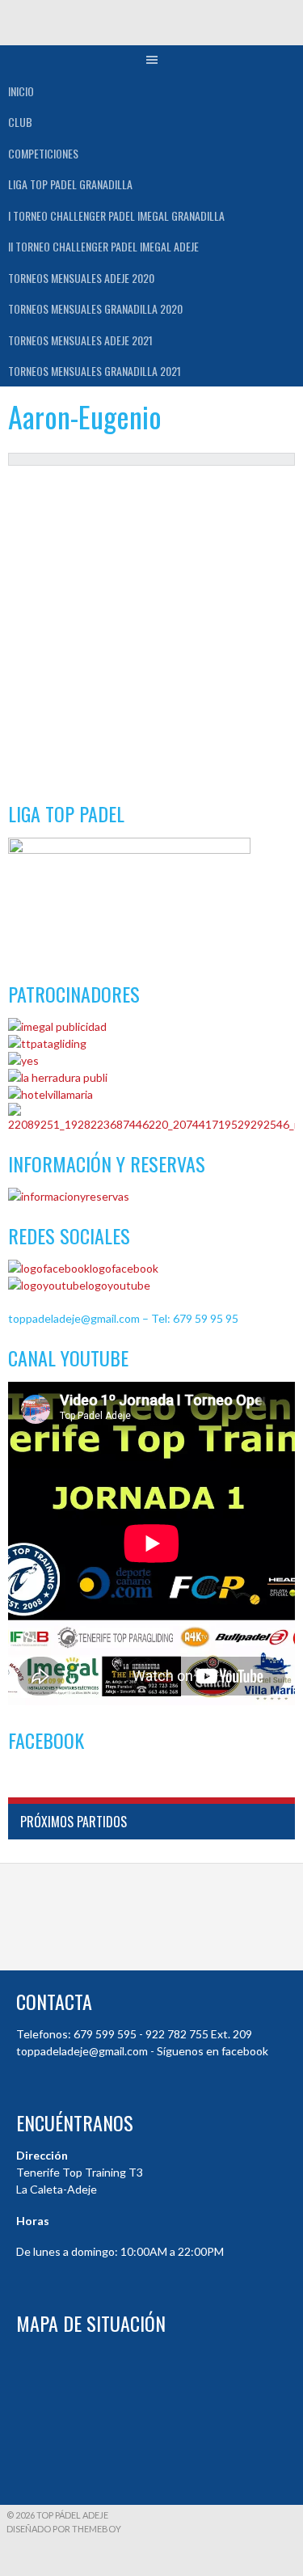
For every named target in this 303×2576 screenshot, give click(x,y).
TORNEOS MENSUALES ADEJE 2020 (81, 278)
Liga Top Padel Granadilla (70, 184)
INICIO (21, 91)
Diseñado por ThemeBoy (64, 2529)
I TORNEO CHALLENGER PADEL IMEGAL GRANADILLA (116, 215)
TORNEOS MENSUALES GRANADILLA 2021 (95, 371)
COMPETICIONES (43, 153)
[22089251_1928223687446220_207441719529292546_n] (151, 1124)
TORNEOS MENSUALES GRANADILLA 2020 (95, 308)
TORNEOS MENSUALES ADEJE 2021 (80, 340)
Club (20, 122)
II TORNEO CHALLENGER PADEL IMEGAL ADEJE (103, 246)
